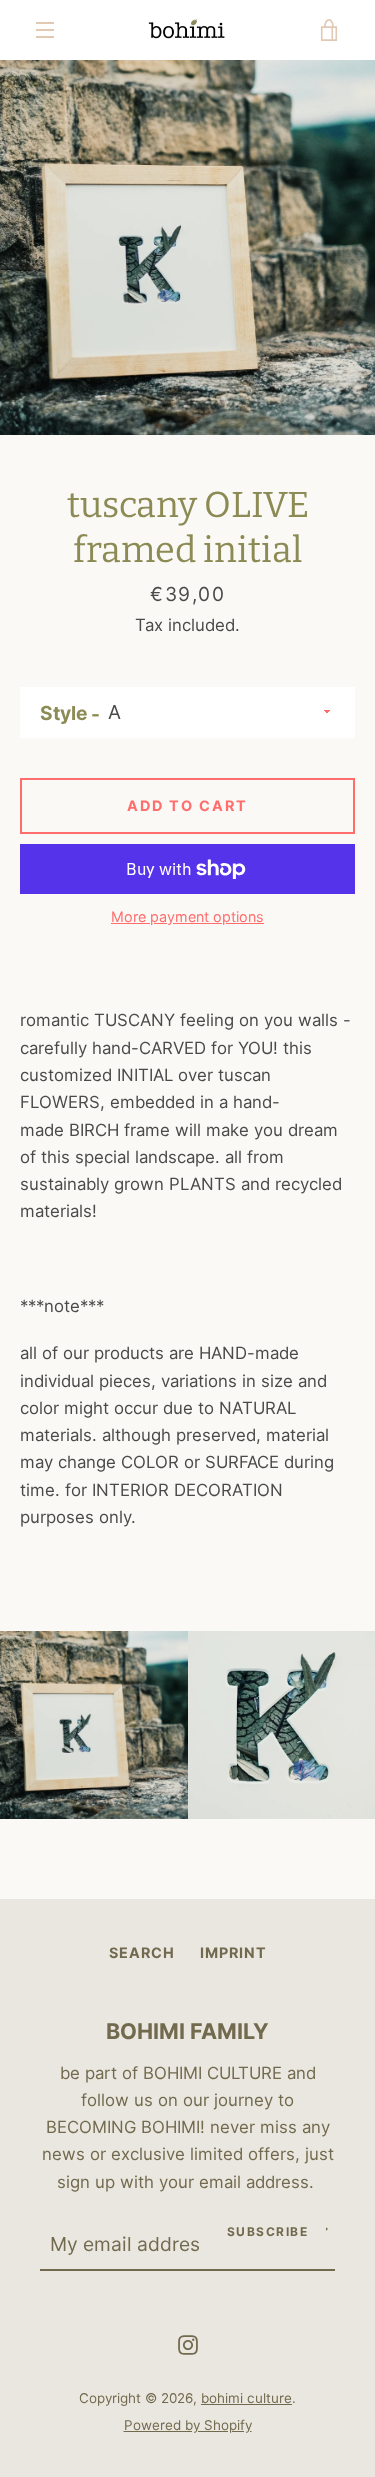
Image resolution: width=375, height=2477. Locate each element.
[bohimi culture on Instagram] (188, 2344)
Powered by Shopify (188, 2425)
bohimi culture (246, 2398)
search (142, 1952)
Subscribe (268, 2231)
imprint (233, 1952)
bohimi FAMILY (187, 2031)
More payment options (187, 916)
